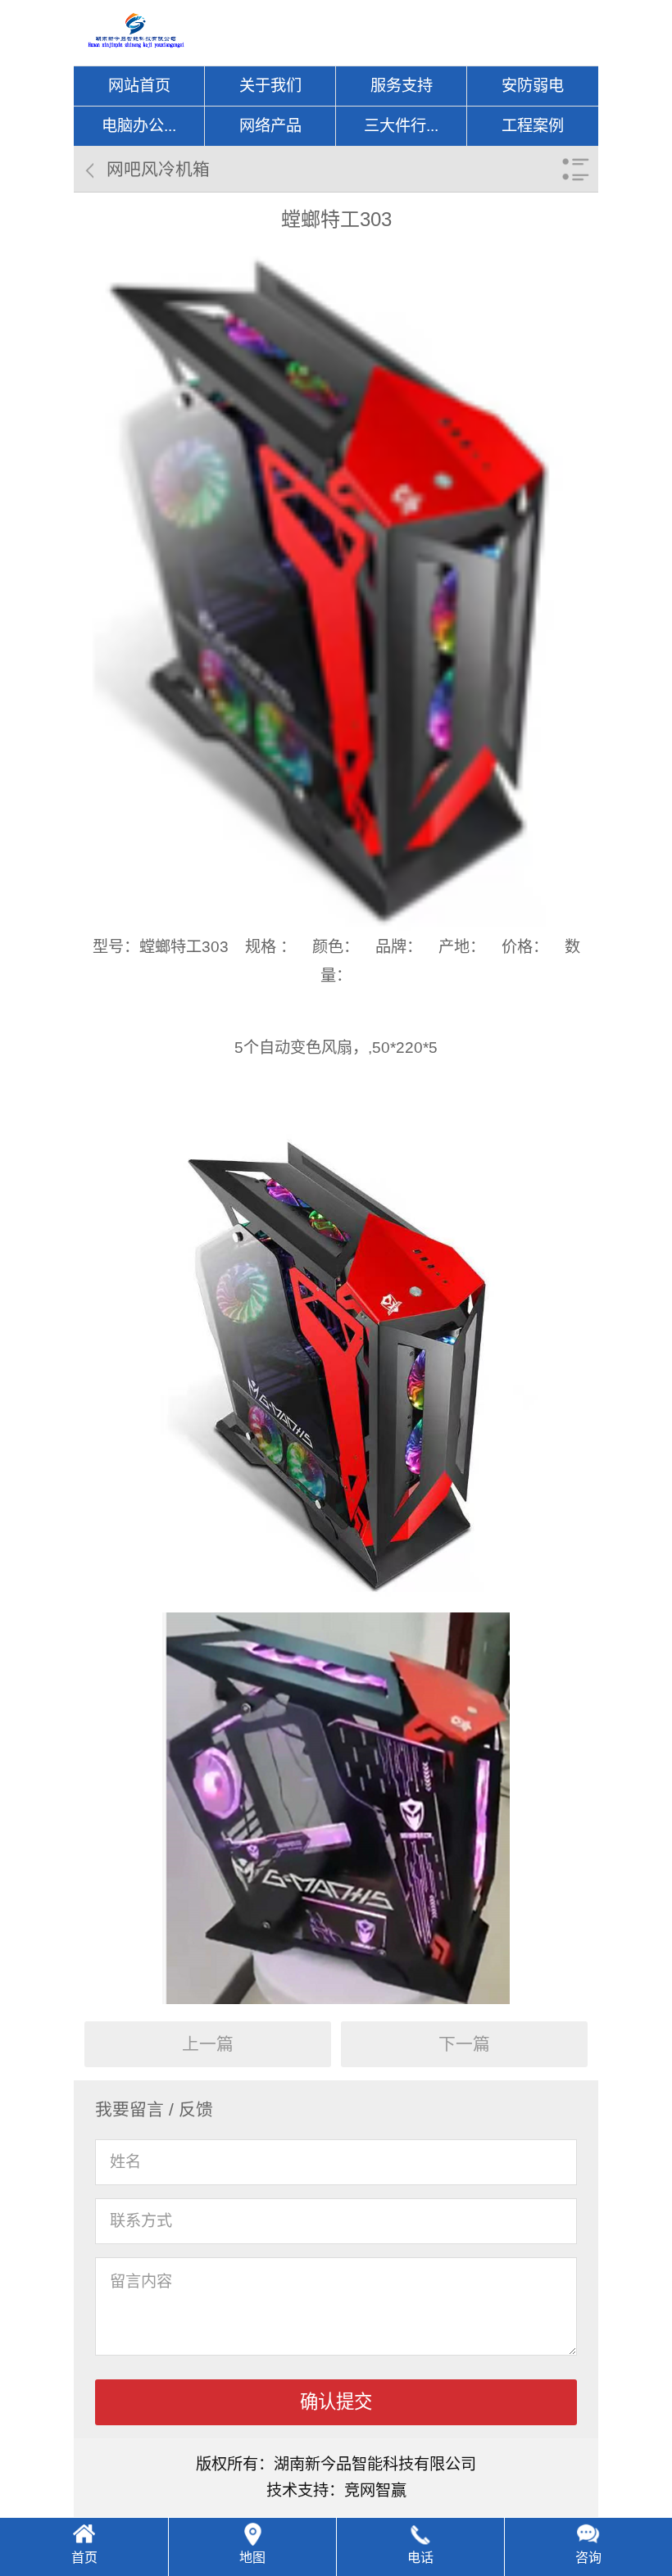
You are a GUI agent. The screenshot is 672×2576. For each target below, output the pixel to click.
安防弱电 (533, 86)
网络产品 (270, 126)
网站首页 (139, 86)
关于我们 (270, 86)
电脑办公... (139, 126)
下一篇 (464, 2044)
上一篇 (208, 2044)
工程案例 (533, 126)
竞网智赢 (375, 2490)
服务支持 (402, 86)
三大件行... (401, 126)
